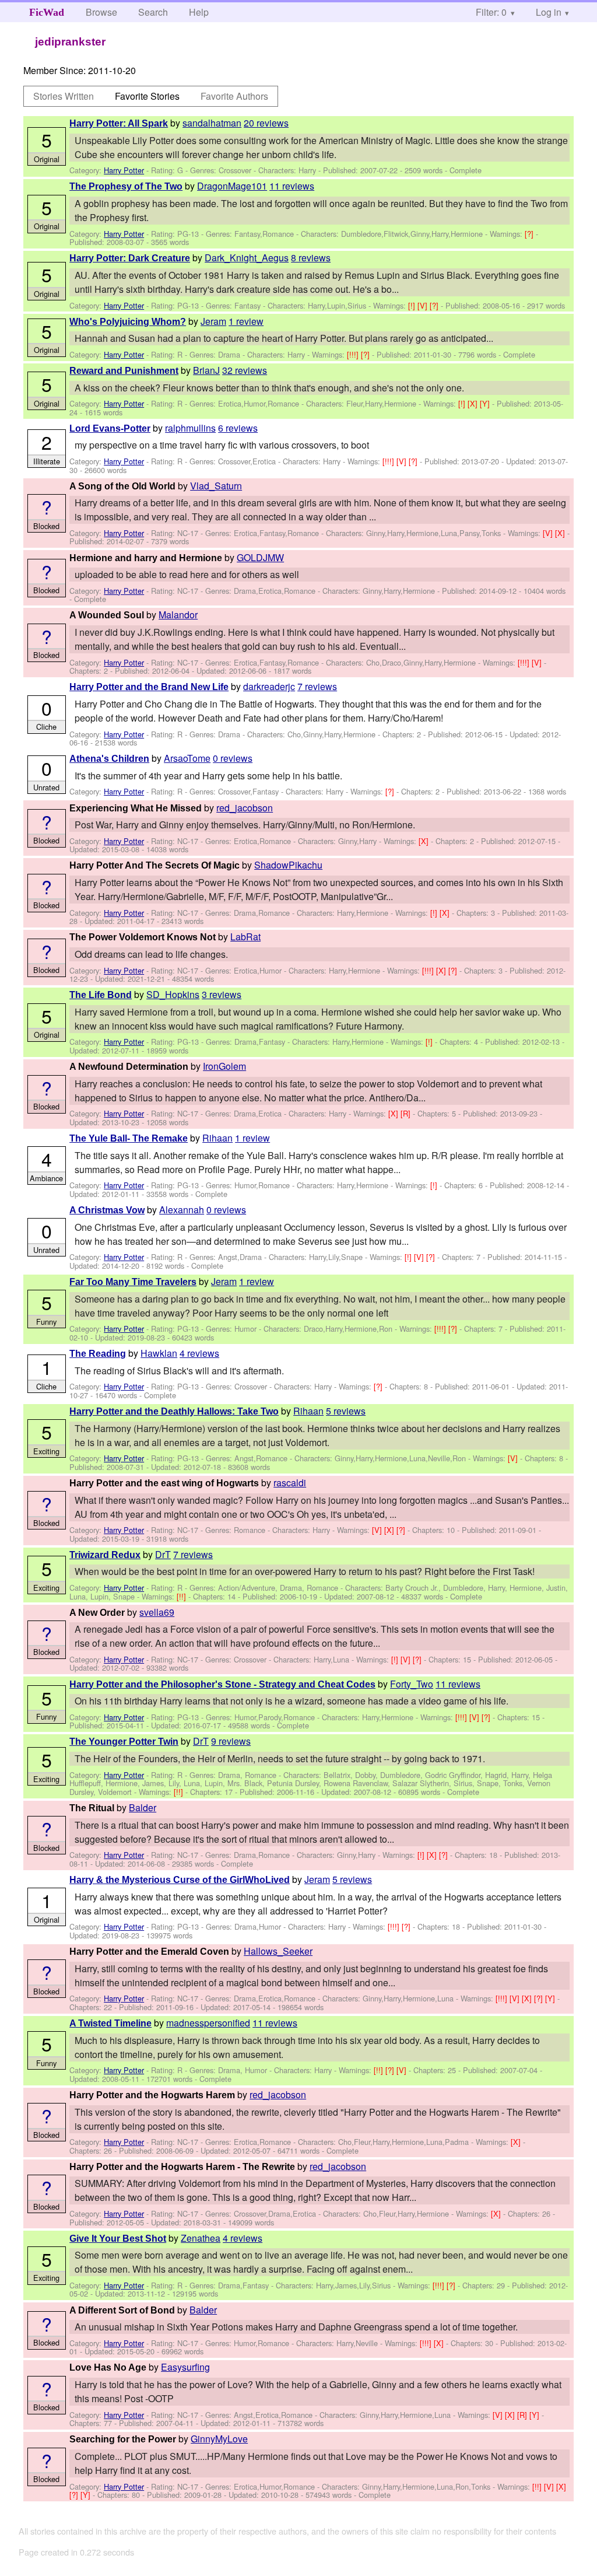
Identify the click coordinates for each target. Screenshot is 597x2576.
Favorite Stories (147, 96)
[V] (424, 305)
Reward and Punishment (124, 371)
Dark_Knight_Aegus (247, 258)
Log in (549, 12)
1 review (246, 321)
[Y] (486, 403)
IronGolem (224, 1066)
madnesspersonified (208, 2023)
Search (153, 12)
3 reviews (222, 994)
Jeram (213, 321)
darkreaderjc (269, 686)
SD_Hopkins (173, 994)
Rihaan (217, 1138)
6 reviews (238, 428)
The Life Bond (101, 995)
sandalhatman (212, 123)
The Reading (98, 1354)
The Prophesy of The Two (126, 186)
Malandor (178, 615)
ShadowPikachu (288, 865)
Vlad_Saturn (216, 486)
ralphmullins (190, 428)
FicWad (47, 12)
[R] (407, 1113)
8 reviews (311, 258)
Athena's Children (109, 759)
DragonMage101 (232, 186)
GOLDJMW (260, 557)
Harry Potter (124, 170)
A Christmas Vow (107, 1210)
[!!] (182, 1596)
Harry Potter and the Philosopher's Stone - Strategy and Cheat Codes (222, 1684)
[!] (413, 305)
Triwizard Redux (105, 1555)
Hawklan (159, 1353)
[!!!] (354, 354)
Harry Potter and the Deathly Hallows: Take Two (174, 1411)
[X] (474, 403)
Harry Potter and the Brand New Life (149, 687)
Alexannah (182, 1210)
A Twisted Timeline (110, 2023)
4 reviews (199, 1353)
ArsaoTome (187, 758)
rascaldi (290, 1483)
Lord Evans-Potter (110, 428)
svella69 (157, 1612)
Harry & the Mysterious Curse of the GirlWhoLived (180, 1880)
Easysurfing (185, 2367)
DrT (163, 1554)
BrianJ (206, 370)
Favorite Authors (234, 96)
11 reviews (292, 186)
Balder (143, 1807)
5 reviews (346, 1411)
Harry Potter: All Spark (119, 123)
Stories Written (64, 96)
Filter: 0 (491, 12)
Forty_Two (412, 1684)
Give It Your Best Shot (118, 2239)
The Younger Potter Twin (124, 1742)
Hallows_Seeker (278, 1951)
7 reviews (317, 686)
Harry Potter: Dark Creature (130, 258)
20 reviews (266, 123)
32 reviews (245, 370)
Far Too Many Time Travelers (133, 1282)
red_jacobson (245, 808)
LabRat (245, 937)
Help (199, 12)
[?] (530, 234)
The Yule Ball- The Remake (129, 1138)
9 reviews (231, 1741)
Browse (101, 12)
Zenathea (201, 2238)
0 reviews (233, 758)
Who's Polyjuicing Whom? (128, 322)
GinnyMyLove (219, 2439)
